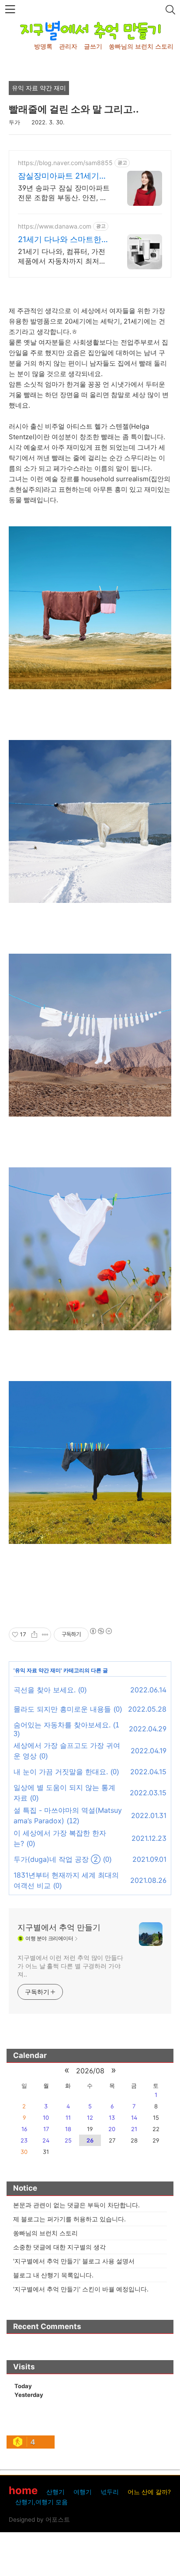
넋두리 (110, 2492)
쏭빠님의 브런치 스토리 (141, 46)
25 (68, 2140)
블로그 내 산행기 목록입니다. (53, 2275)
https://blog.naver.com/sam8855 (65, 163)
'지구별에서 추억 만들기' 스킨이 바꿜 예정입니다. (81, 2289)
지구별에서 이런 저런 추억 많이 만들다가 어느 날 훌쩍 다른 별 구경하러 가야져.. (70, 1966)
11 (68, 2118)
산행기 (55, 2492)
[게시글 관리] (45, 1635)
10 (46, 2118)
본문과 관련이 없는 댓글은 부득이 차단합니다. (76, 2205)
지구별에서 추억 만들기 (59, 1927)
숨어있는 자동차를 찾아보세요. (62, 1725)
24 (46, 2140)
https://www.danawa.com (55, 226)
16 (24, 2129)
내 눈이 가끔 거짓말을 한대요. (61, 1772)
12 (90, 2118)
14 (134, 2118)
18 (68, 2129)
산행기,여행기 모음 (42, 2502)
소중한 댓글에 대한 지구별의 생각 (59, 2247)
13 (112, 2118)
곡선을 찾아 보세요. (45, 1690)
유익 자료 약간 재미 (38, 1670)
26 (90, 2140)
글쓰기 (93, 46)
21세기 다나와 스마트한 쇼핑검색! (60, 240)
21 (134, 2129)
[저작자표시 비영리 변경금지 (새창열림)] (100, 1631)
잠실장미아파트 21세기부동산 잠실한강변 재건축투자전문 (63, 176)
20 (112, 2129)
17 (46, 2129)
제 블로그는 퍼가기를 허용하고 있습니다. (69, 2219)
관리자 (68, 46)
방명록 (43, 46)
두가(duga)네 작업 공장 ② (57, 1859)
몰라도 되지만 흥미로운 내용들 (62, 1709)
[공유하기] (34, 1635)
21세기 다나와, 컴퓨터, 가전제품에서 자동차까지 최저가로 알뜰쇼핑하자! (62, 256)
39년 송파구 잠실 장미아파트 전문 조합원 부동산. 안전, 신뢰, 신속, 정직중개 (64, 193)
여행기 (83, 2492)
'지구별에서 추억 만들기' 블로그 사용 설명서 (74, 2261)
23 (24, 2140)
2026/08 (90, 2071)
